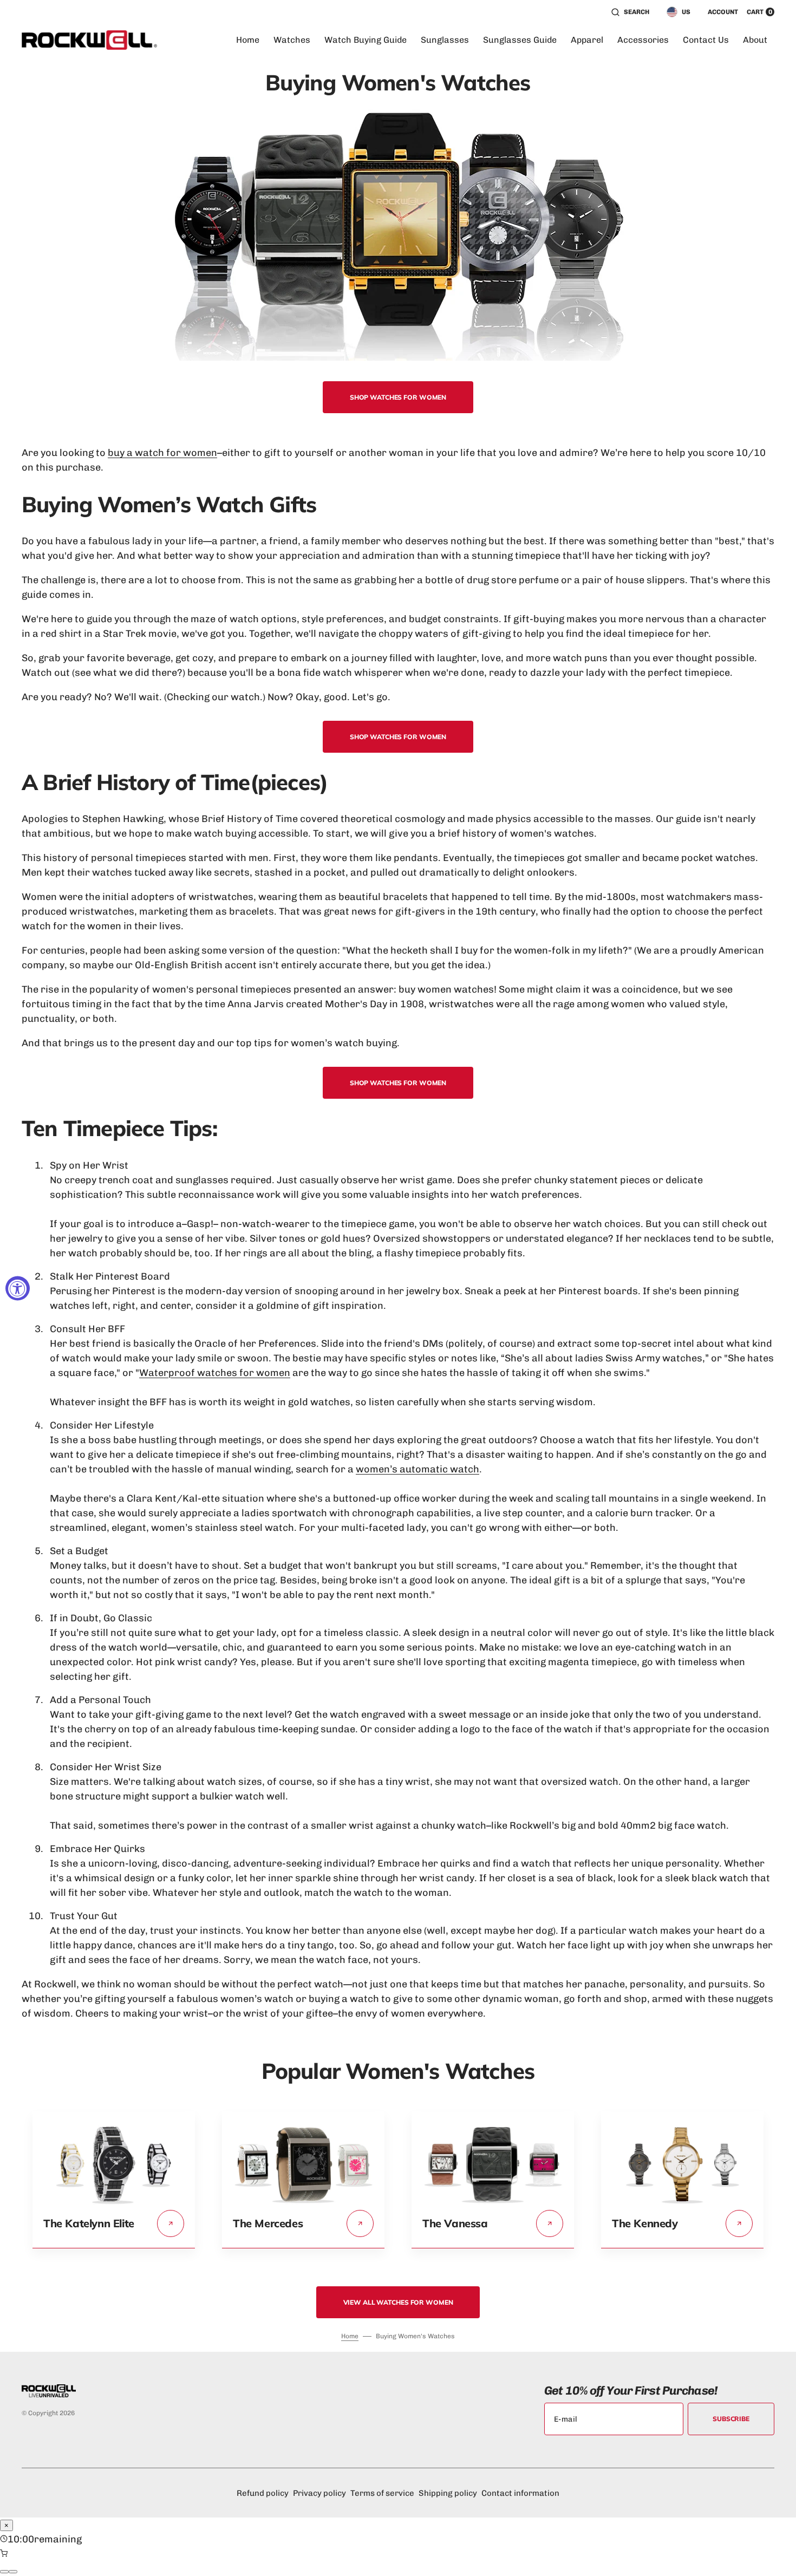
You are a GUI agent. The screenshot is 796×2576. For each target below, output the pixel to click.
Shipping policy (448, 2493)
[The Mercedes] (303, 2202)
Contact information (520, 2493)
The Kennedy (645, 2223)
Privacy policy (319, 2493)
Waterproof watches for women (215, 1373)
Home (350, 2336)
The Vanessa (455, 2223)
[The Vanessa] (493, 2202)
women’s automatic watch (417, 1469)
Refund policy (263, 2493)
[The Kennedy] (682, 2202)
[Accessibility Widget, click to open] (18, 1288)
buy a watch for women (162, 453)
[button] (630, 12)
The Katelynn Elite (89, 2223)
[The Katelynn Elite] (114, 2202)
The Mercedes (268, 2223)
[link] (171, 2223)
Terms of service (382, 2493)
